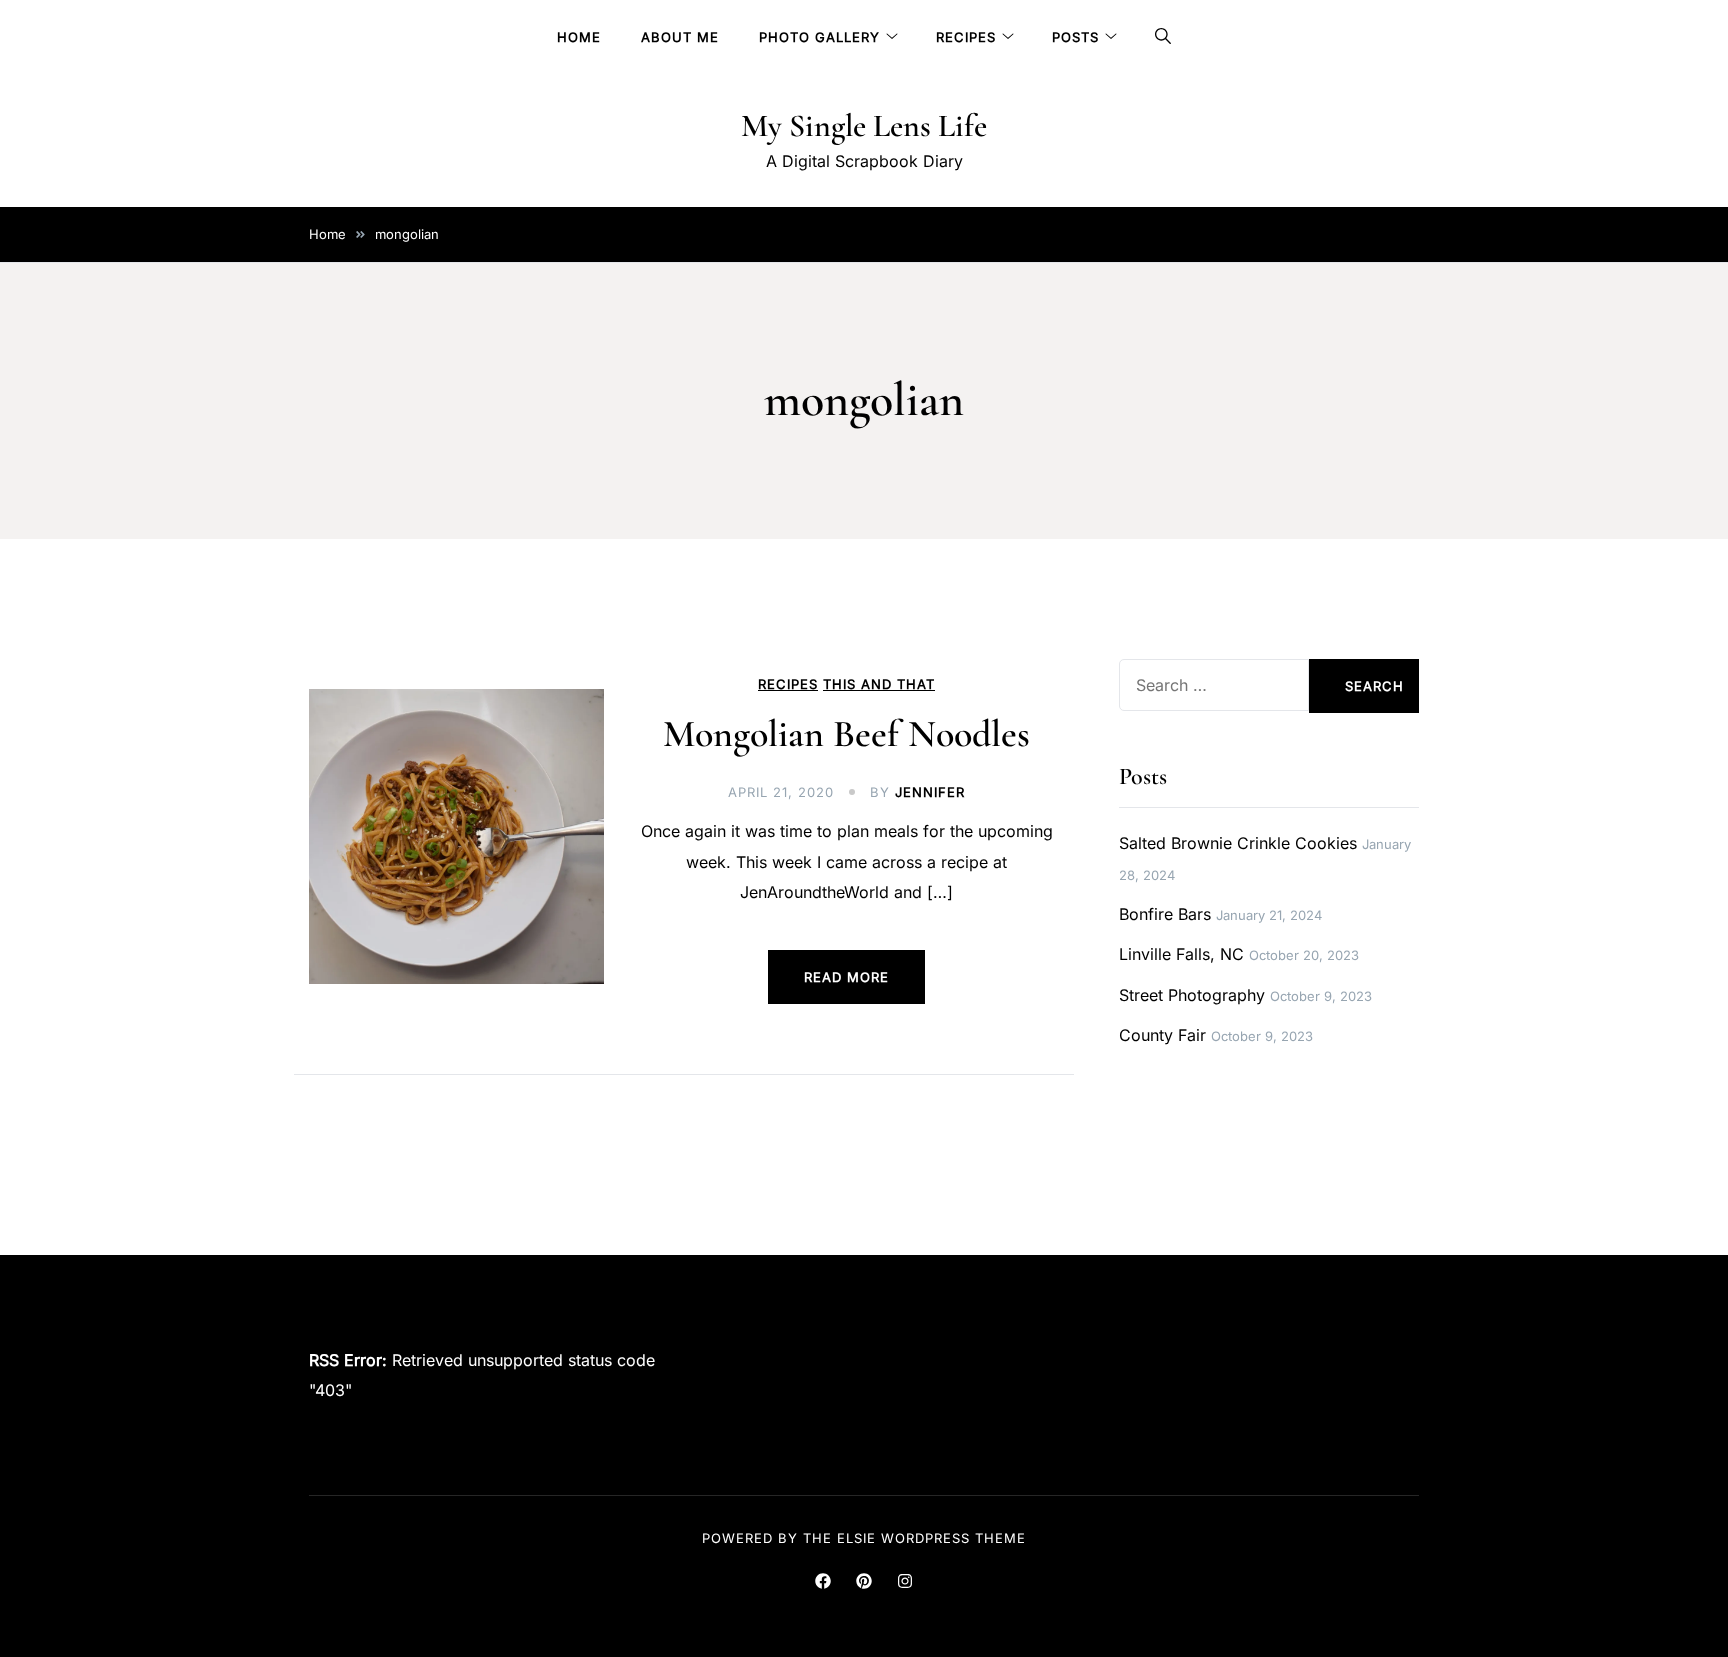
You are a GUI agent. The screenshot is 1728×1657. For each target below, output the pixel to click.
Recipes (966, 37)
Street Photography (1192, 995)
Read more (846, 977)
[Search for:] (1214, 685)
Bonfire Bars (1165, 914)
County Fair (1162, 1035)
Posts (1075, 37)
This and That (879, 684)
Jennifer (930, 792)
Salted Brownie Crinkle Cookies (1238, 843)
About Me (680, 37)
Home (579, 37)
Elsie (856, 1538)
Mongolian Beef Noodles (846, 734)
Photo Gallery (819, 37)
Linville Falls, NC (1181, 954)
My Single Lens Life (864, 125)
